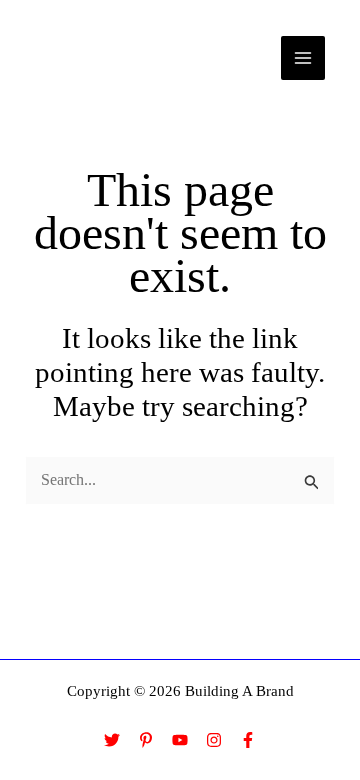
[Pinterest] (146, 740)
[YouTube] (180, 740)
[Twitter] (112, 740)
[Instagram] (214, 740)
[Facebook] (248, 740)
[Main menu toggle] (303, 58)
